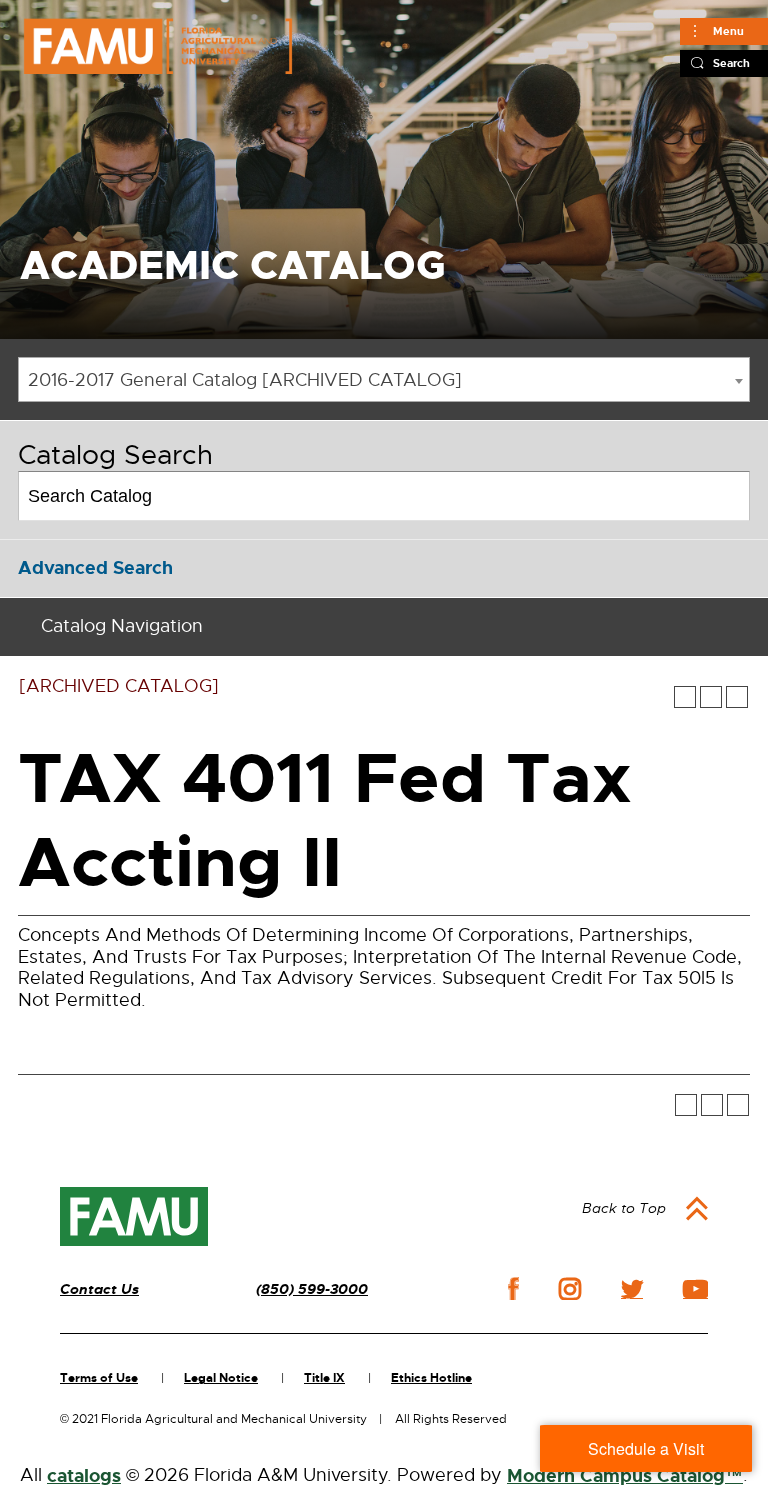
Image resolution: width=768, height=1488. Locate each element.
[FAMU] (134, 1217)
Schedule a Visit (646, 1448)
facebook (513, 1288)
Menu (728, 31)
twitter (632, 1289)
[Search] (726, 496)
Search (731, 63)
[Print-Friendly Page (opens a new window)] (711, 697)
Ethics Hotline (431, 1378)
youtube (695, 1289)
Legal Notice (221, 1378)
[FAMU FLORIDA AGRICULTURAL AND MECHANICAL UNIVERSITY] (158, 46)
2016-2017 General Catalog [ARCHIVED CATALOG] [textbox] (245, 380)
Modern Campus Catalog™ (625, 1476)
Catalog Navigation (122, 626)
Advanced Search (95, 568)
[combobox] (384, 379)
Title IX (324, 1378)
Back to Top (624, 1208)
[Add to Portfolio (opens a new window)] (685, 697)
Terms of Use (99, 1378)
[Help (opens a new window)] (737, 697)
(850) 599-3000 (312, 1289)
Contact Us (99, 1289)
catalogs (84, 1476)
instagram (570, 1289)
